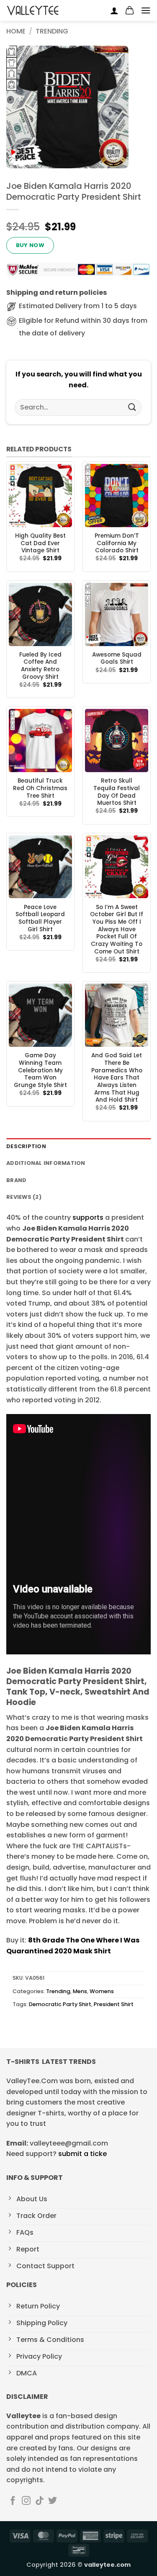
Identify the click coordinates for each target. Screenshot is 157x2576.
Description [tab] (26, 1146)
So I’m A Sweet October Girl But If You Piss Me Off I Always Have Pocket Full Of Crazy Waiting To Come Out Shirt (117, 930)
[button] (130, 10)
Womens (102, 1991)
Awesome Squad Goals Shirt (117, 658)
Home (16, 31)
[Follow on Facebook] (13, 2501)
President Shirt (114, 2004)
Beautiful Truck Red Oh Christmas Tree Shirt (40, 788)
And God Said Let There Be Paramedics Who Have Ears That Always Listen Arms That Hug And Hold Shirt (117, 1078)
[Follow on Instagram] (26, 2501)
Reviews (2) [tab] (24, 1197)
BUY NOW (30, 245)
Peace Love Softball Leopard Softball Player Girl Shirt (40, 918)
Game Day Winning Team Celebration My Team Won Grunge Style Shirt (40, 1070)
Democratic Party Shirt (60, 2004)
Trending (52, 31)
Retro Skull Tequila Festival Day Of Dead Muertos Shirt (117, 792)
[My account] (114, 10)
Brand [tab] (16, 1180)
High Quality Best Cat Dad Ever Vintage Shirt (40, 543)
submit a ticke (82, 2154)
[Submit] (132, 407)
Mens (80, 1991)
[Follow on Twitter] (53, 2501)
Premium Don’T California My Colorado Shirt (117, 543)
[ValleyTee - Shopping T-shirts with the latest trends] (33, 10)
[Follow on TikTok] (40, 2501)
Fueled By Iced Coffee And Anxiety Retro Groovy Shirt (40, 666)
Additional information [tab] (46, 1163)
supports (88, 1217)
